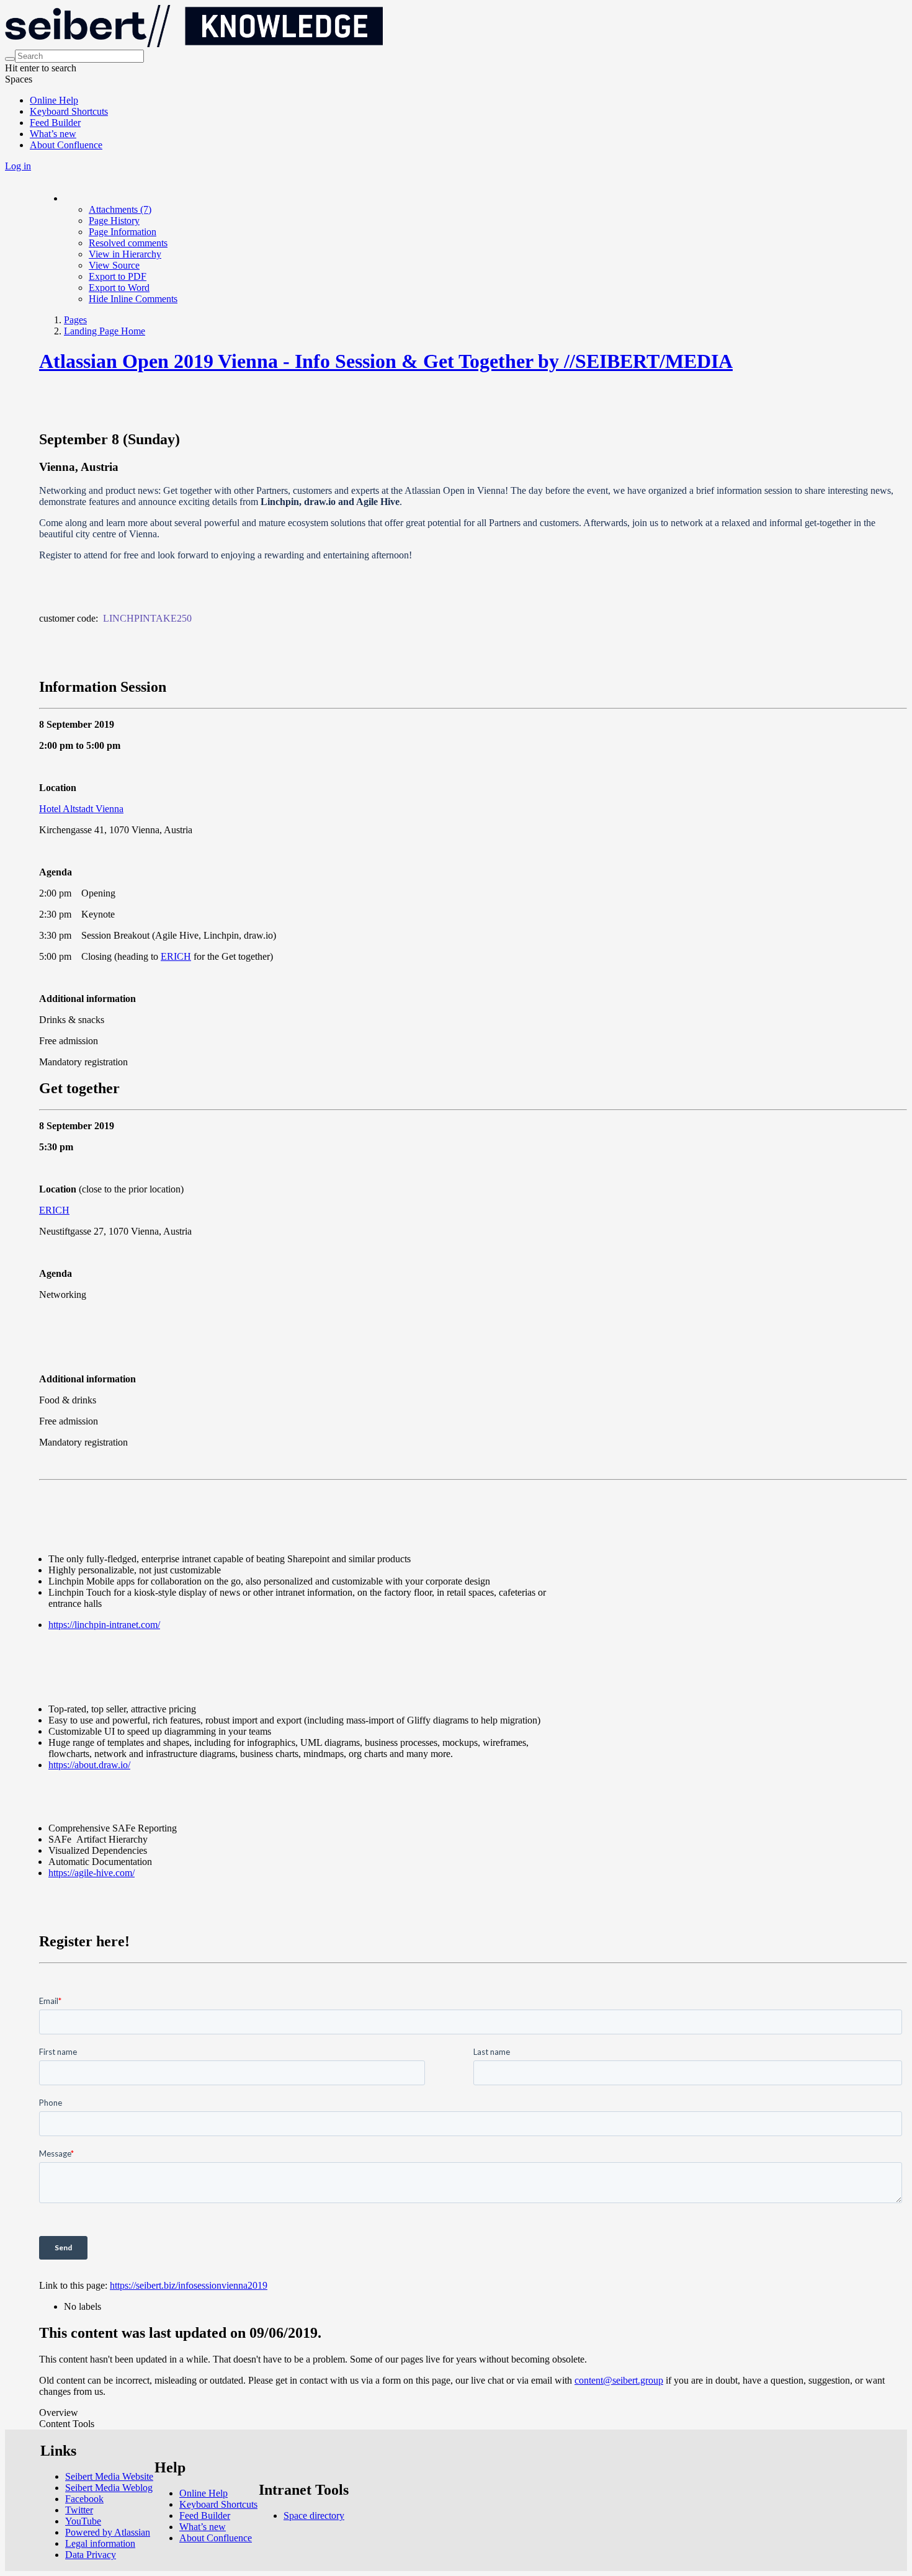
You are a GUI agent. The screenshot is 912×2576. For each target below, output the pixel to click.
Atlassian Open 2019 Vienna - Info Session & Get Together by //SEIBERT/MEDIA (386, 361)
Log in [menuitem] (18, 166)
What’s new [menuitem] (53, 134)
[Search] (10, 59)
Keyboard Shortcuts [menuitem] (69, 111)
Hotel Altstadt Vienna (81, 809)
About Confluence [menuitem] (66, 145)
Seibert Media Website (109, 2476)
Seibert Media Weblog (109, 2488)
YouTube (83, 2521)
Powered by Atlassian (108, 2532)
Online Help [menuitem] (54, 100)
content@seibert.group (619, 2380)
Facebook (84, 2499)
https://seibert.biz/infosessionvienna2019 (189, 2285)
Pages (75, 320)
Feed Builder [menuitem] (55, 123)
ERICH (176, 956)
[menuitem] (120, 209)
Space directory (314, 2516)
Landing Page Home (105, 331)
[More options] (65, 198)
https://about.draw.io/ (89, 1765)
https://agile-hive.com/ (92, 1873)
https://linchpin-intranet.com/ (104, 1625)
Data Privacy (91, 2555)
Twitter (79, 2510)
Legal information (100, 2543)
